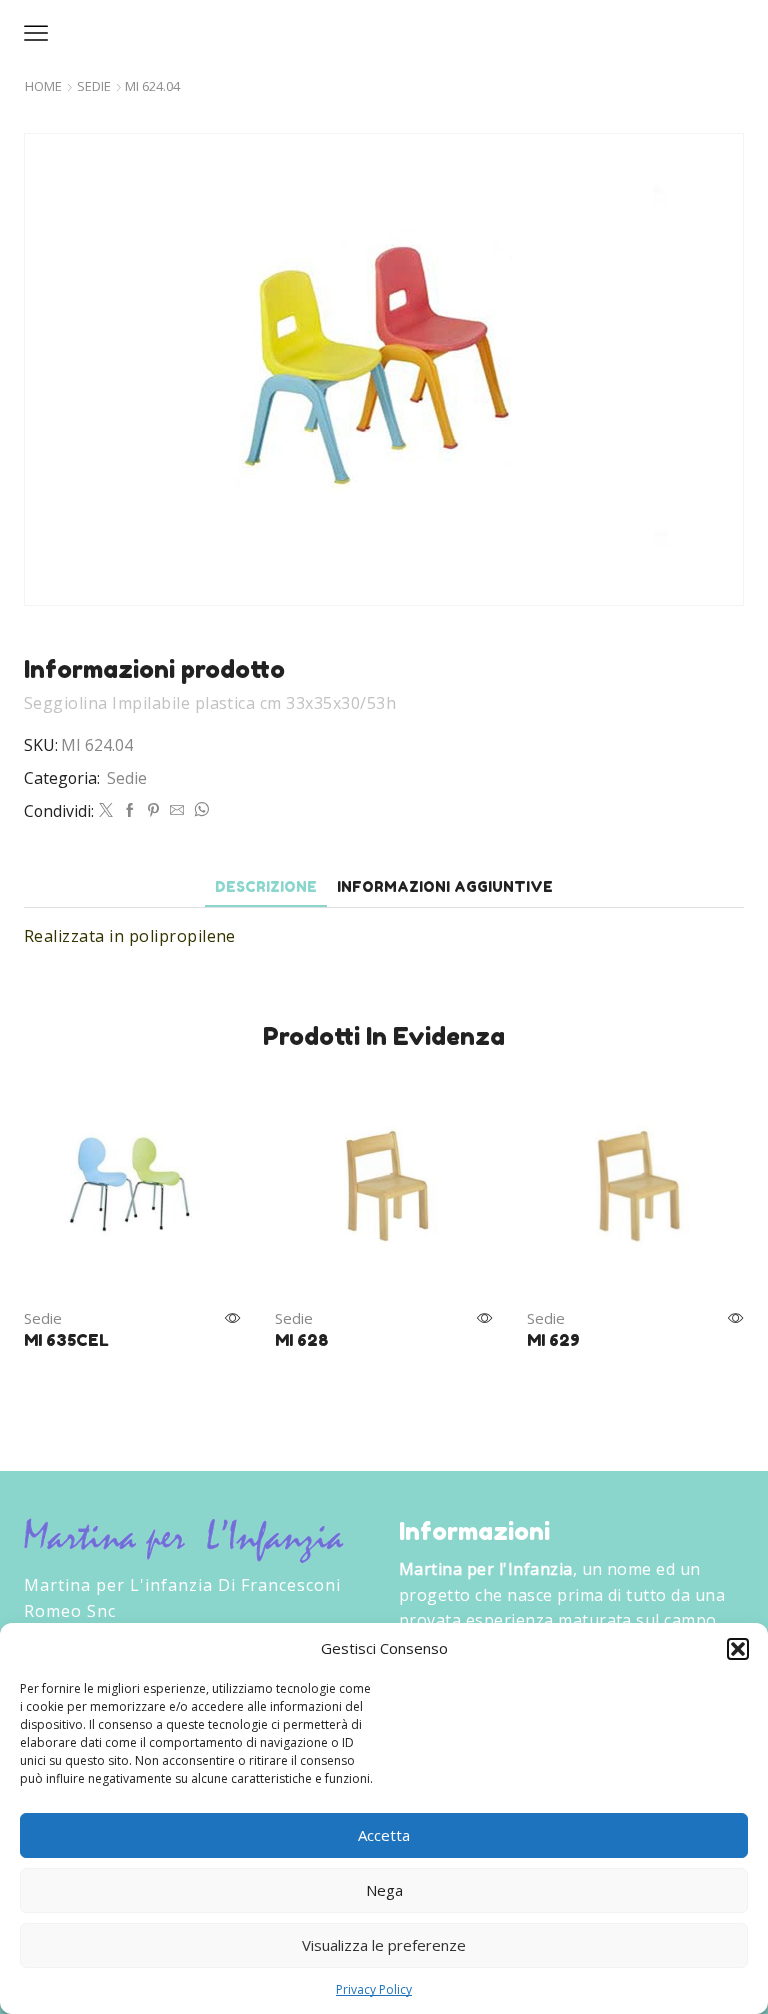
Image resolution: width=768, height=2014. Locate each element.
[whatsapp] (199, 810)
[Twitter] (106, 810)
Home (43, 86)
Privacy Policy (374, 1989)
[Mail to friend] (177, 810)
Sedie (94, 86)
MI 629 (553, 1340)
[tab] (266, 886)
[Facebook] (130, 810)
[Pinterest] (153, 810)
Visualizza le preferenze (384, 1945)
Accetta (384, 1835)
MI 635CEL (66, 1340)
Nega (384, 1890)
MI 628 (301, 1340)
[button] (738, 1649)
